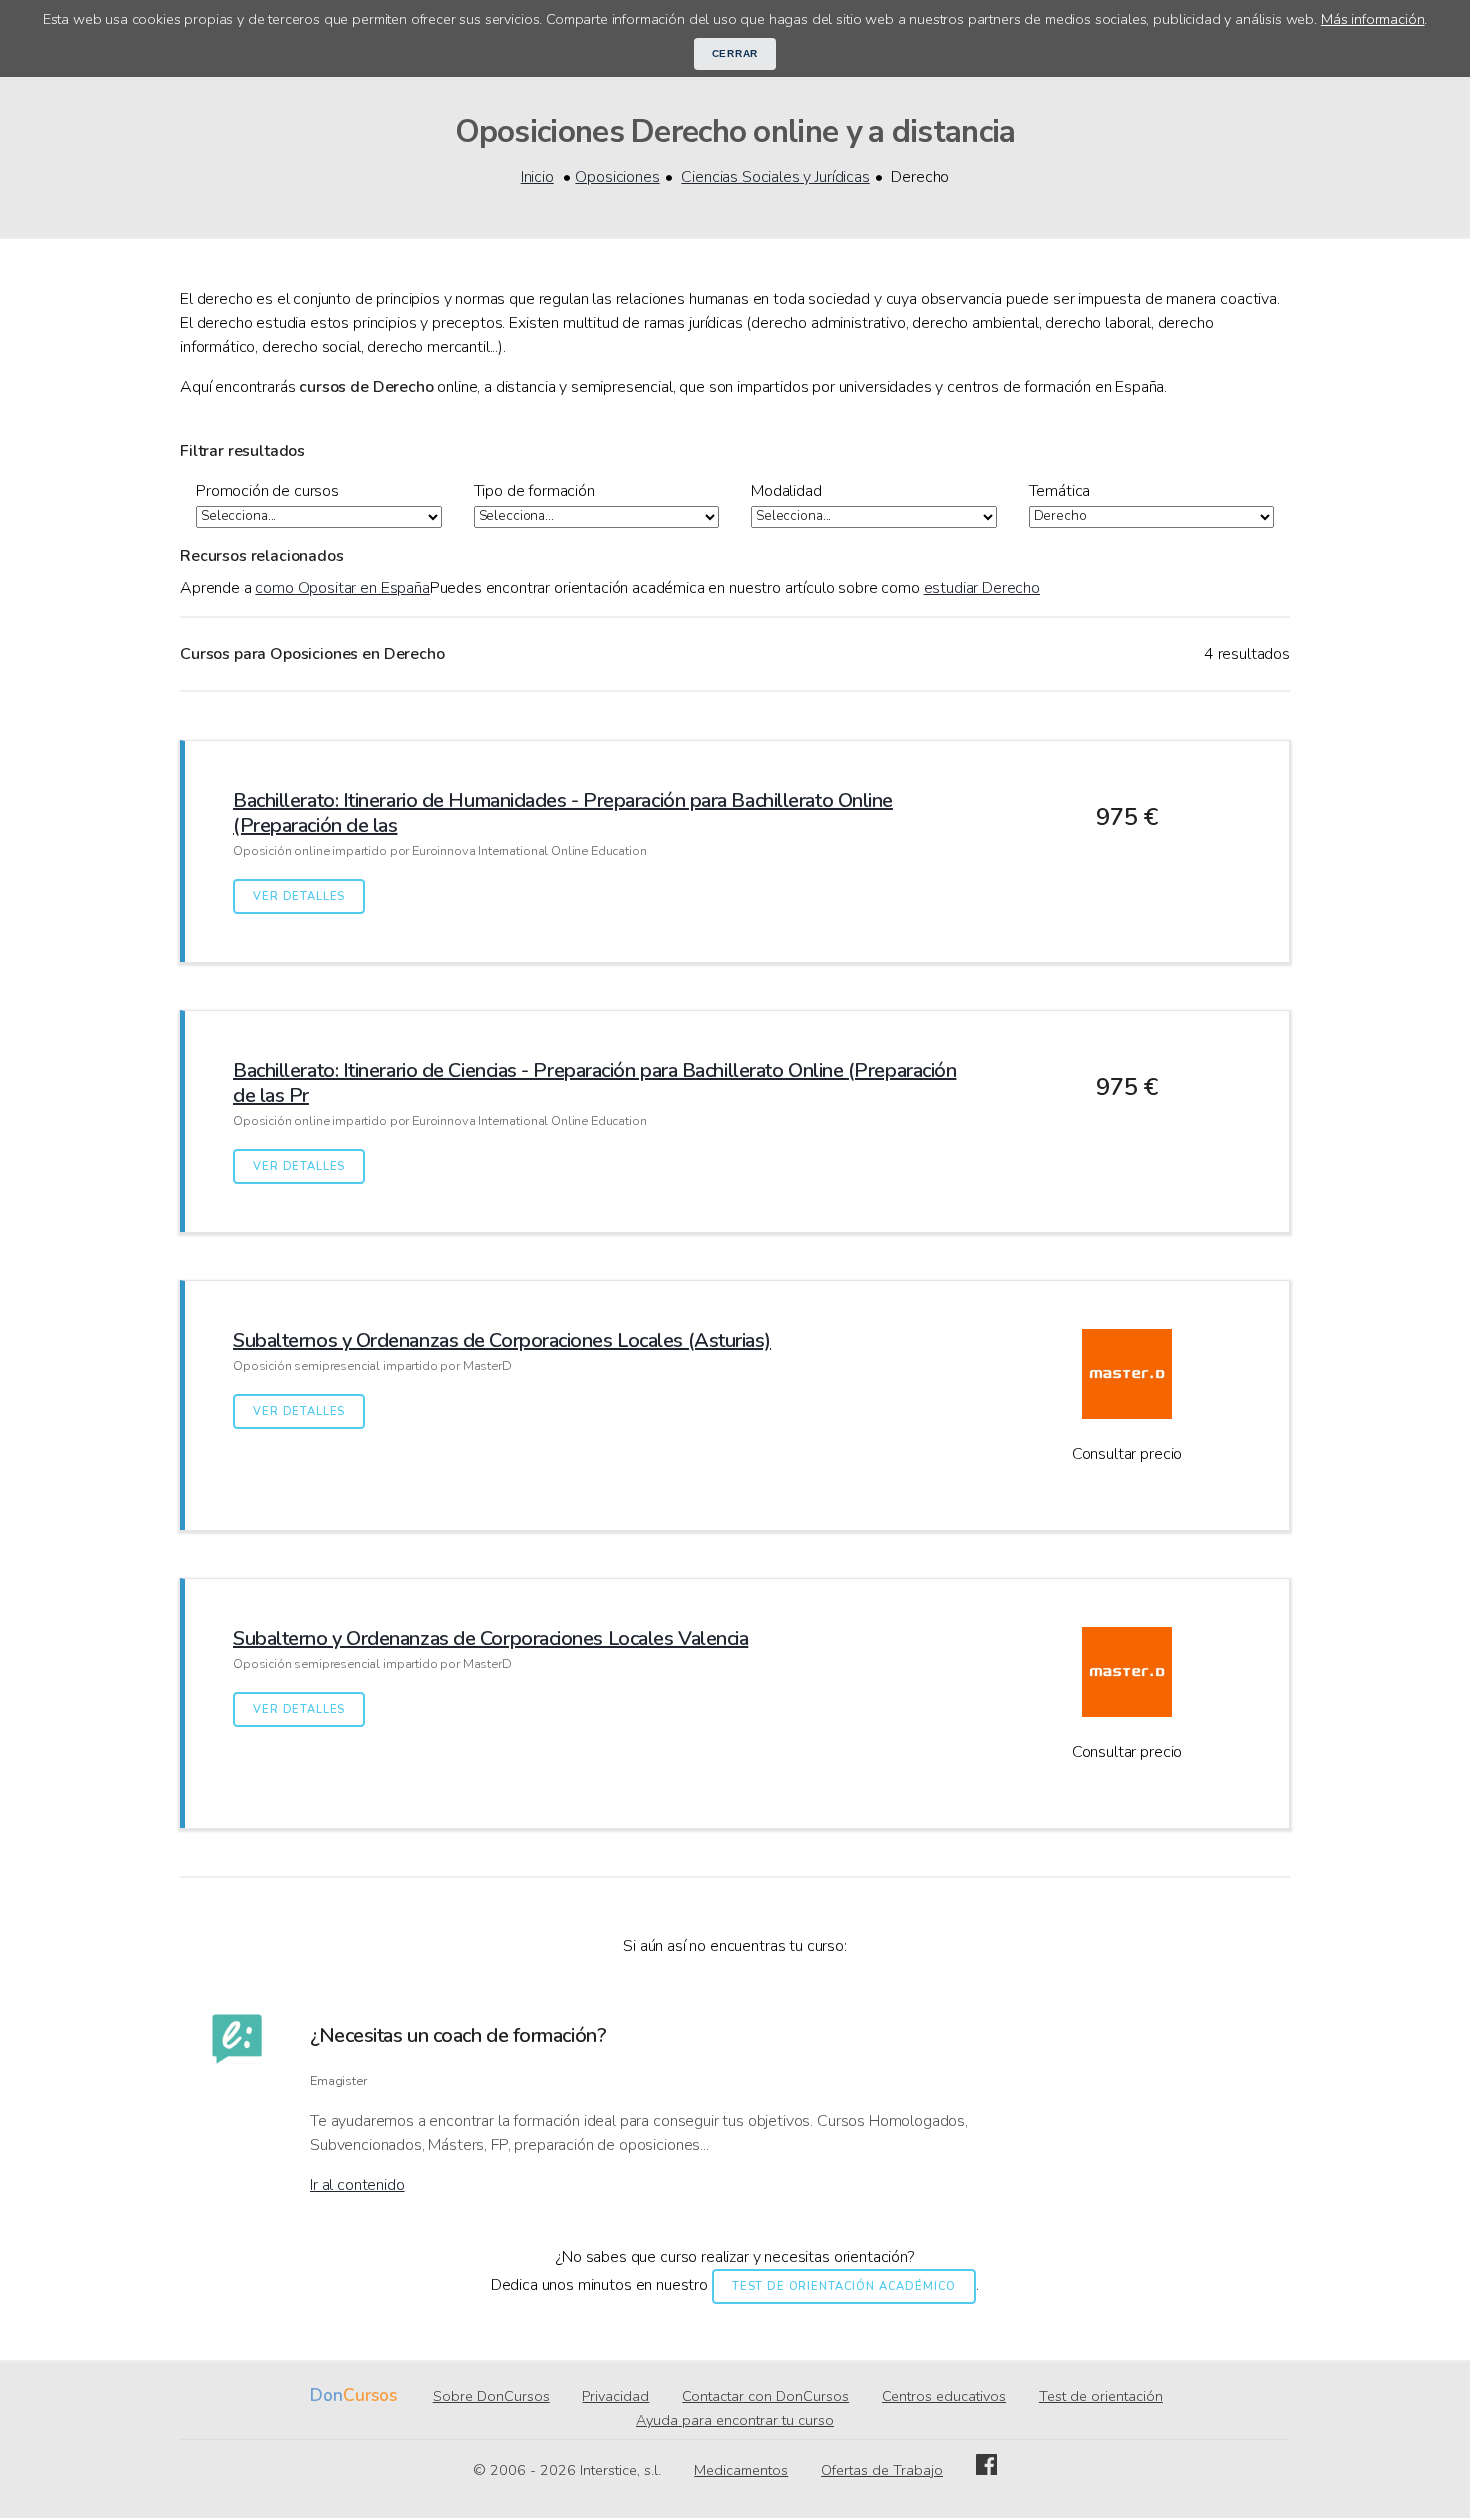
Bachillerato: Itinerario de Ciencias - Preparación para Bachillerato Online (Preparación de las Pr (594, 1083)
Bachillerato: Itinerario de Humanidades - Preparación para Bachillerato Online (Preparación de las (563, 813)
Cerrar (735, 53)
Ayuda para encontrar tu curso (735, 2420)
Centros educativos (944, 2396)
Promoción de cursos (267, 491)
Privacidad (615, 2396)
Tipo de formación (534, 491)
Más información (1373, 19)
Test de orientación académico (844, 2286)
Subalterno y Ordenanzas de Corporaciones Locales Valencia (490, 1638)
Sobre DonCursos (491, 2396)
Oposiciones (617, 177)
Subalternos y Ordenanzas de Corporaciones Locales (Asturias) (502, 1340)
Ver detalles (299, 896)
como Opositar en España (342, 588)
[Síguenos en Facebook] (986, 2470)
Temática (1060, 491)
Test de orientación (1101, 2396)
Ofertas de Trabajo (882, 2470)
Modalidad (786, 491)
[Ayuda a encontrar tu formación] (237, 2105)
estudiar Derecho (982, 588)
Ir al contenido (357, 2185)
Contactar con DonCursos (765, 2396)
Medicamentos (741, 2470)
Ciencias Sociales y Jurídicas (775, 177)
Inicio (537, 177)
